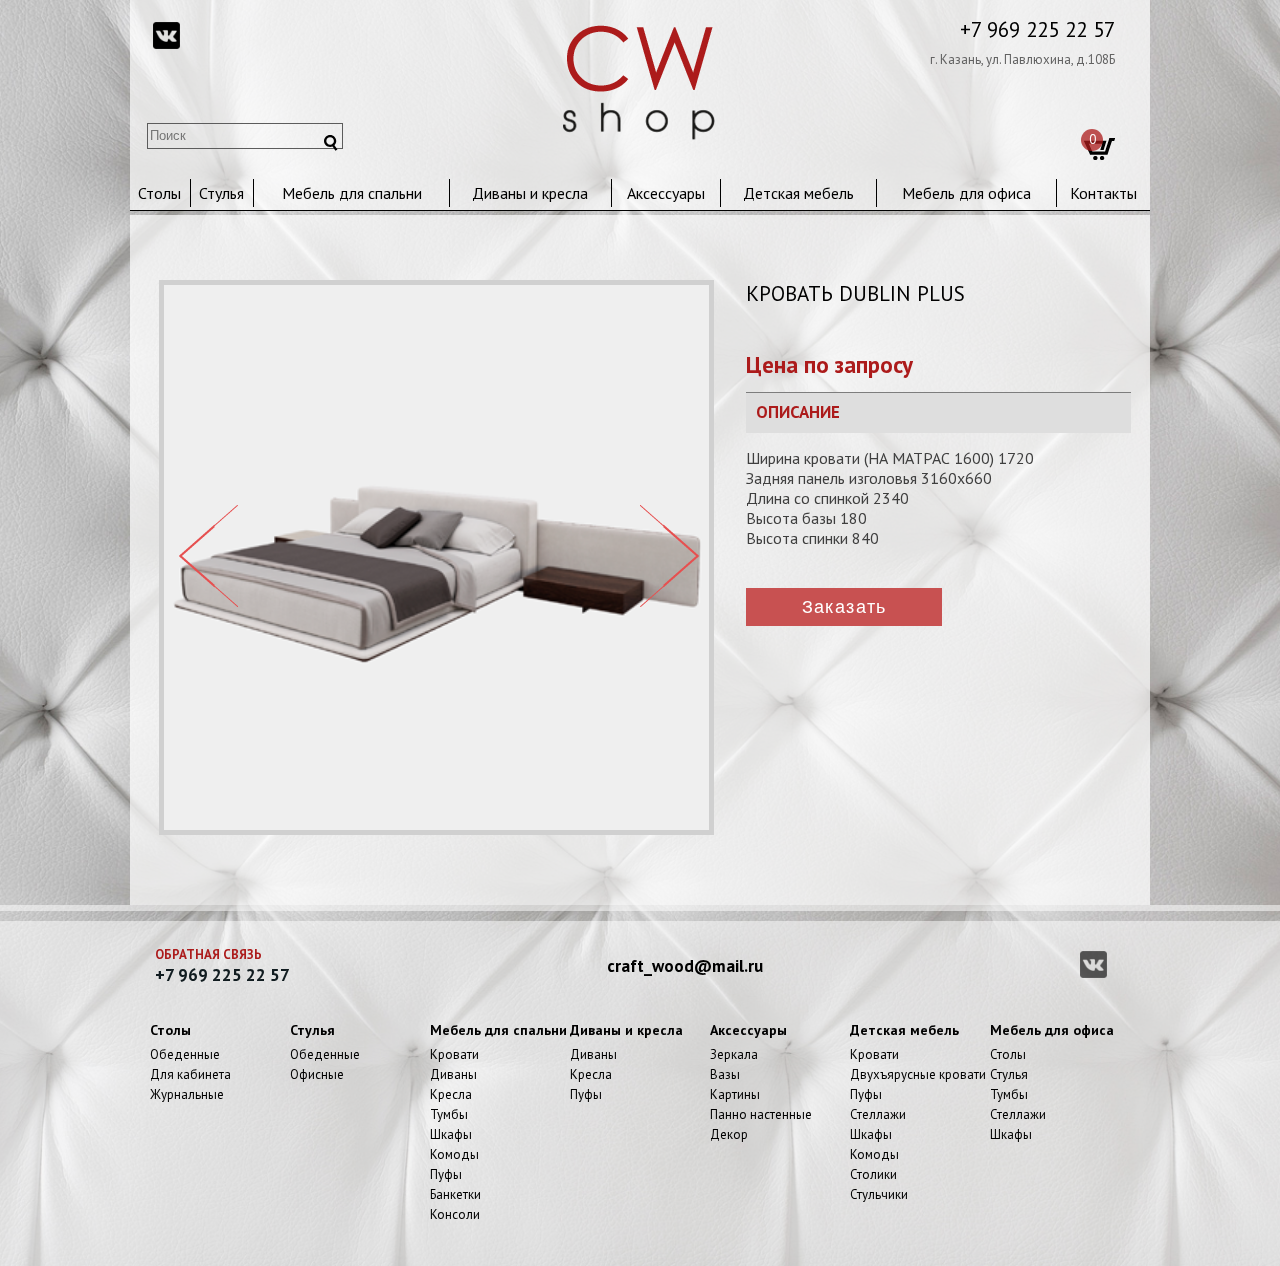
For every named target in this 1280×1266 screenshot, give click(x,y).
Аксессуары (666, 193)
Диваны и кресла (530, 193)
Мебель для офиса (966, 193)
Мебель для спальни (352, 193)
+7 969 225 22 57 (1037, 29)
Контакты (1103, 193)
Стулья (221, 193)
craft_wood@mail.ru (685, 966)
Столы (159, 193)
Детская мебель (798, 193)
